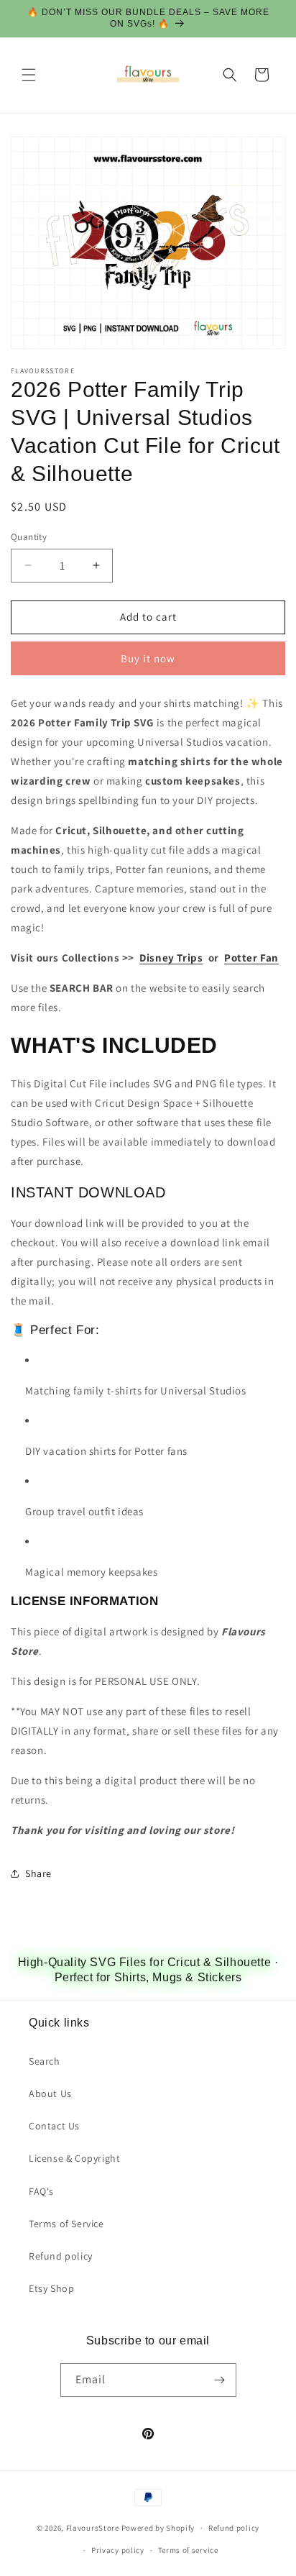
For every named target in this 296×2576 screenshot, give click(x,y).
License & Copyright (74, 2158)
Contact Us (54, 2126)
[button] (29, 75)
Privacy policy (118, 2550)
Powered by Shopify (158, 2528)
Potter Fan (251, 958)
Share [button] (38, 1873)
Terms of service (188, 2550)
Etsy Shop (51, 2288)
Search (45, 2061)
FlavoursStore (93, 2528)
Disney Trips (171, 958)
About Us (50, 2093)
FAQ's (41, 2191)
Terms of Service (66, 2224)
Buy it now (148, 658)
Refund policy (61, 2256)
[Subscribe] (220, 2380)
